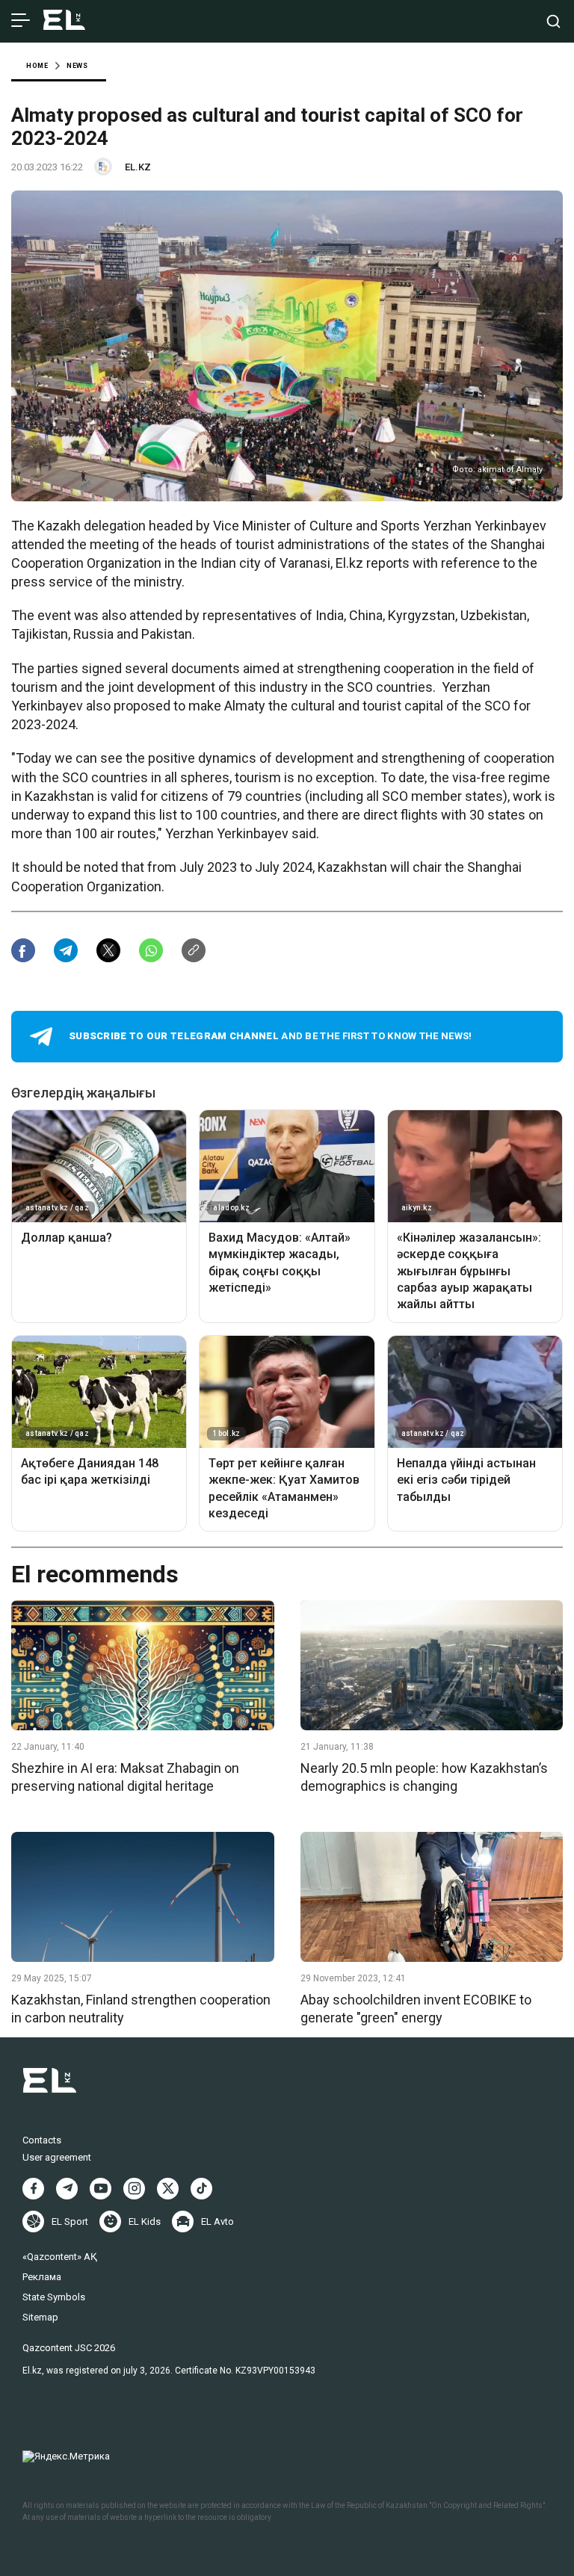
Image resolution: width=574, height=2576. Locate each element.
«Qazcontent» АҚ (60, 2257)
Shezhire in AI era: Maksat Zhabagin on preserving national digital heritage (125, 1777)
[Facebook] (33, 2189)
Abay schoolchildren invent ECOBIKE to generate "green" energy (416, 2008)
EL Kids (145, 2222)
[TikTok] (201, 2189)
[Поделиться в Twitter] (108, 950)
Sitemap (40, 2317)
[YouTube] (101, 2189)
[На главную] (64, 21)
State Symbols (54, 2297)
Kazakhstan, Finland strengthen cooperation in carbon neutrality (141, 2008)
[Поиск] (553, 21)
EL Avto (217, 2222)
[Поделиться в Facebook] (23, 950)
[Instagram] (134, 2189)
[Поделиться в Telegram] (66, 950)
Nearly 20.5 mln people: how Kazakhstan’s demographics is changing (424, 1777)
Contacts (42, 2140)
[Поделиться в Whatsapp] (151, 950)
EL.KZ (138, 167)
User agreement (57, 2157)
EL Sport (70, 2222)
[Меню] (21, 21)
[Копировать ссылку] (194, 950)
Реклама (42, 2277)
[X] (168, 2189)
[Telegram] (67, 2189)
